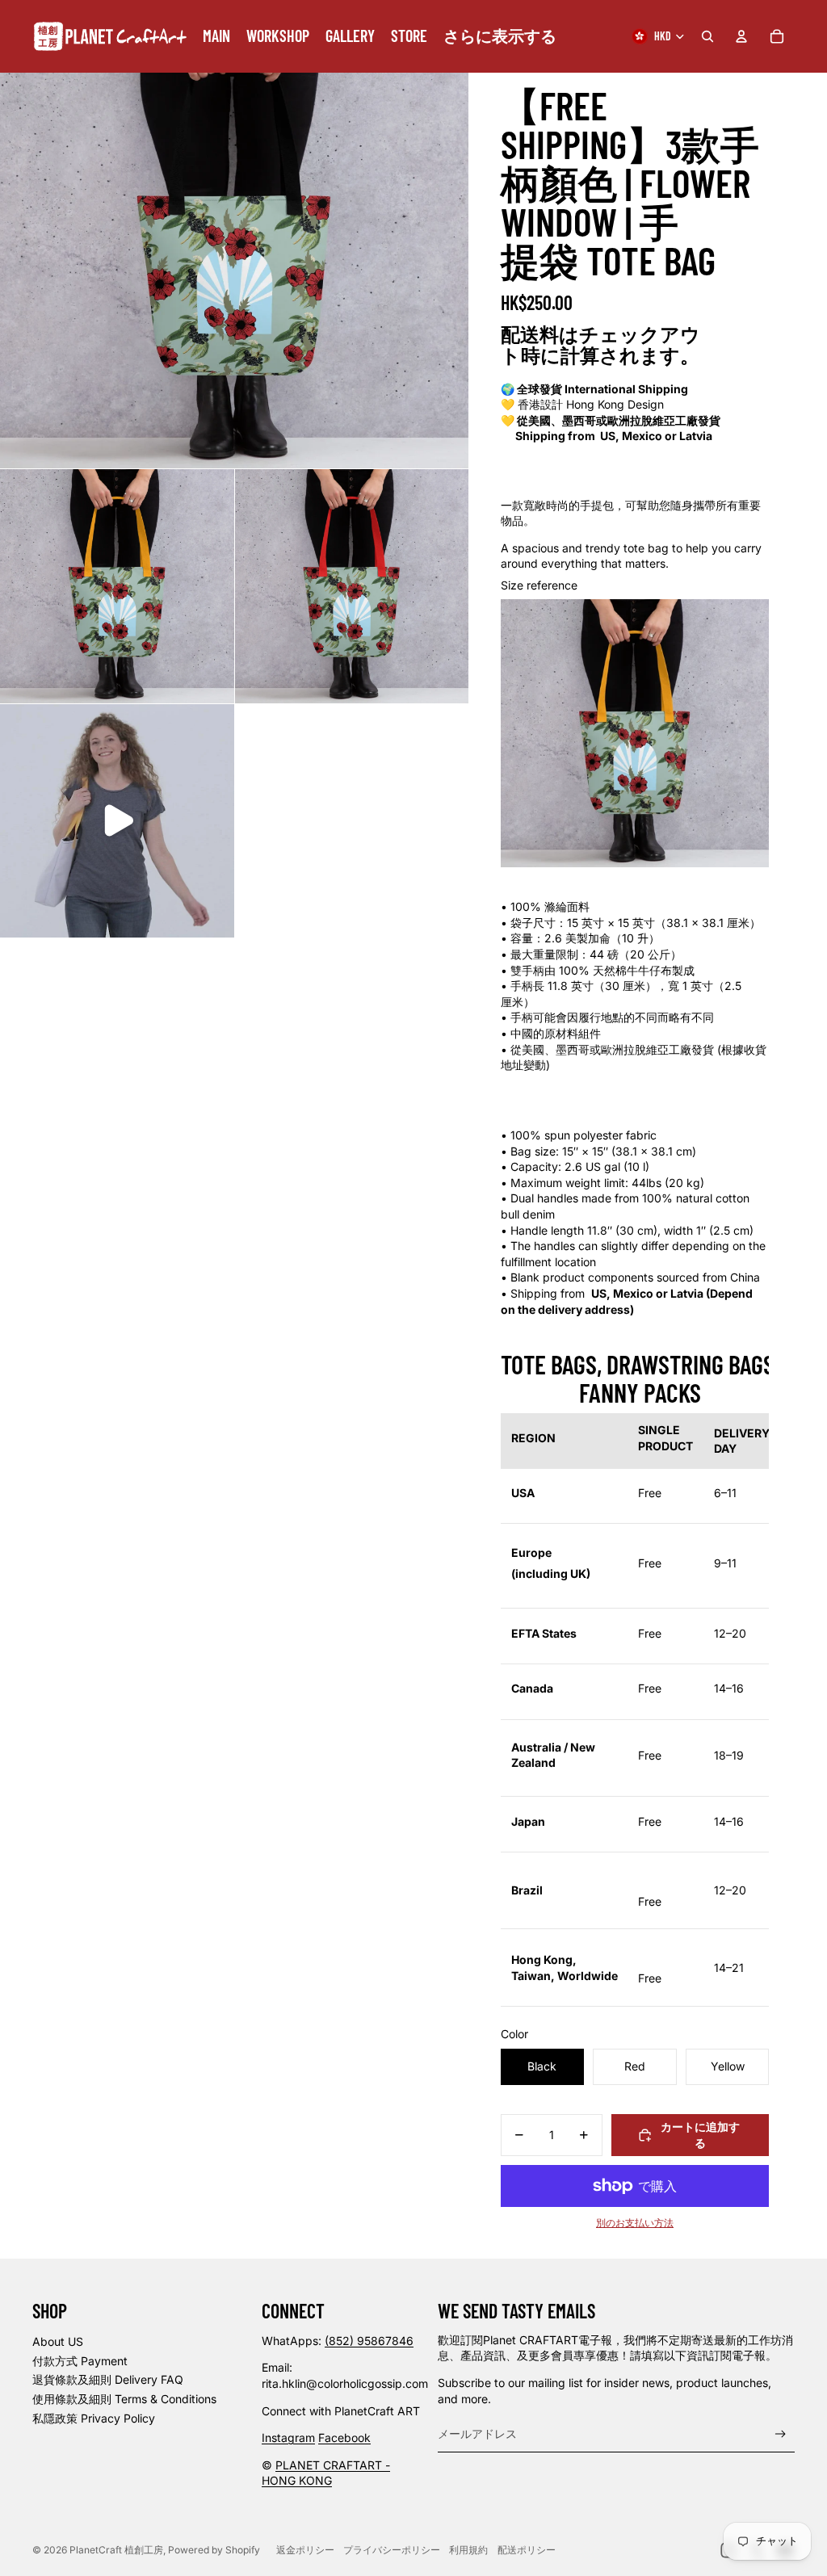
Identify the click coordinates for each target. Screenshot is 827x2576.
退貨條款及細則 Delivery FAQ (108, 2379)
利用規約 (468, 2550)
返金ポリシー (305, 2550)
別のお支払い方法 (635, 2223)
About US (58, 2341)
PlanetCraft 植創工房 (116, 2550)
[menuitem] (216, 36)
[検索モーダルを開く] (707, 36)
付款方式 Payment (80, 2361)
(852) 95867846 (369, 2341)
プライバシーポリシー (392, 2550)
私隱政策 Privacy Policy (94, 2418)
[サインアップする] (781, 2434)
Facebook (344, 2438)
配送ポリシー (527, 2550)
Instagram (288, 2438)
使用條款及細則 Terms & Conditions (124, 2399)
